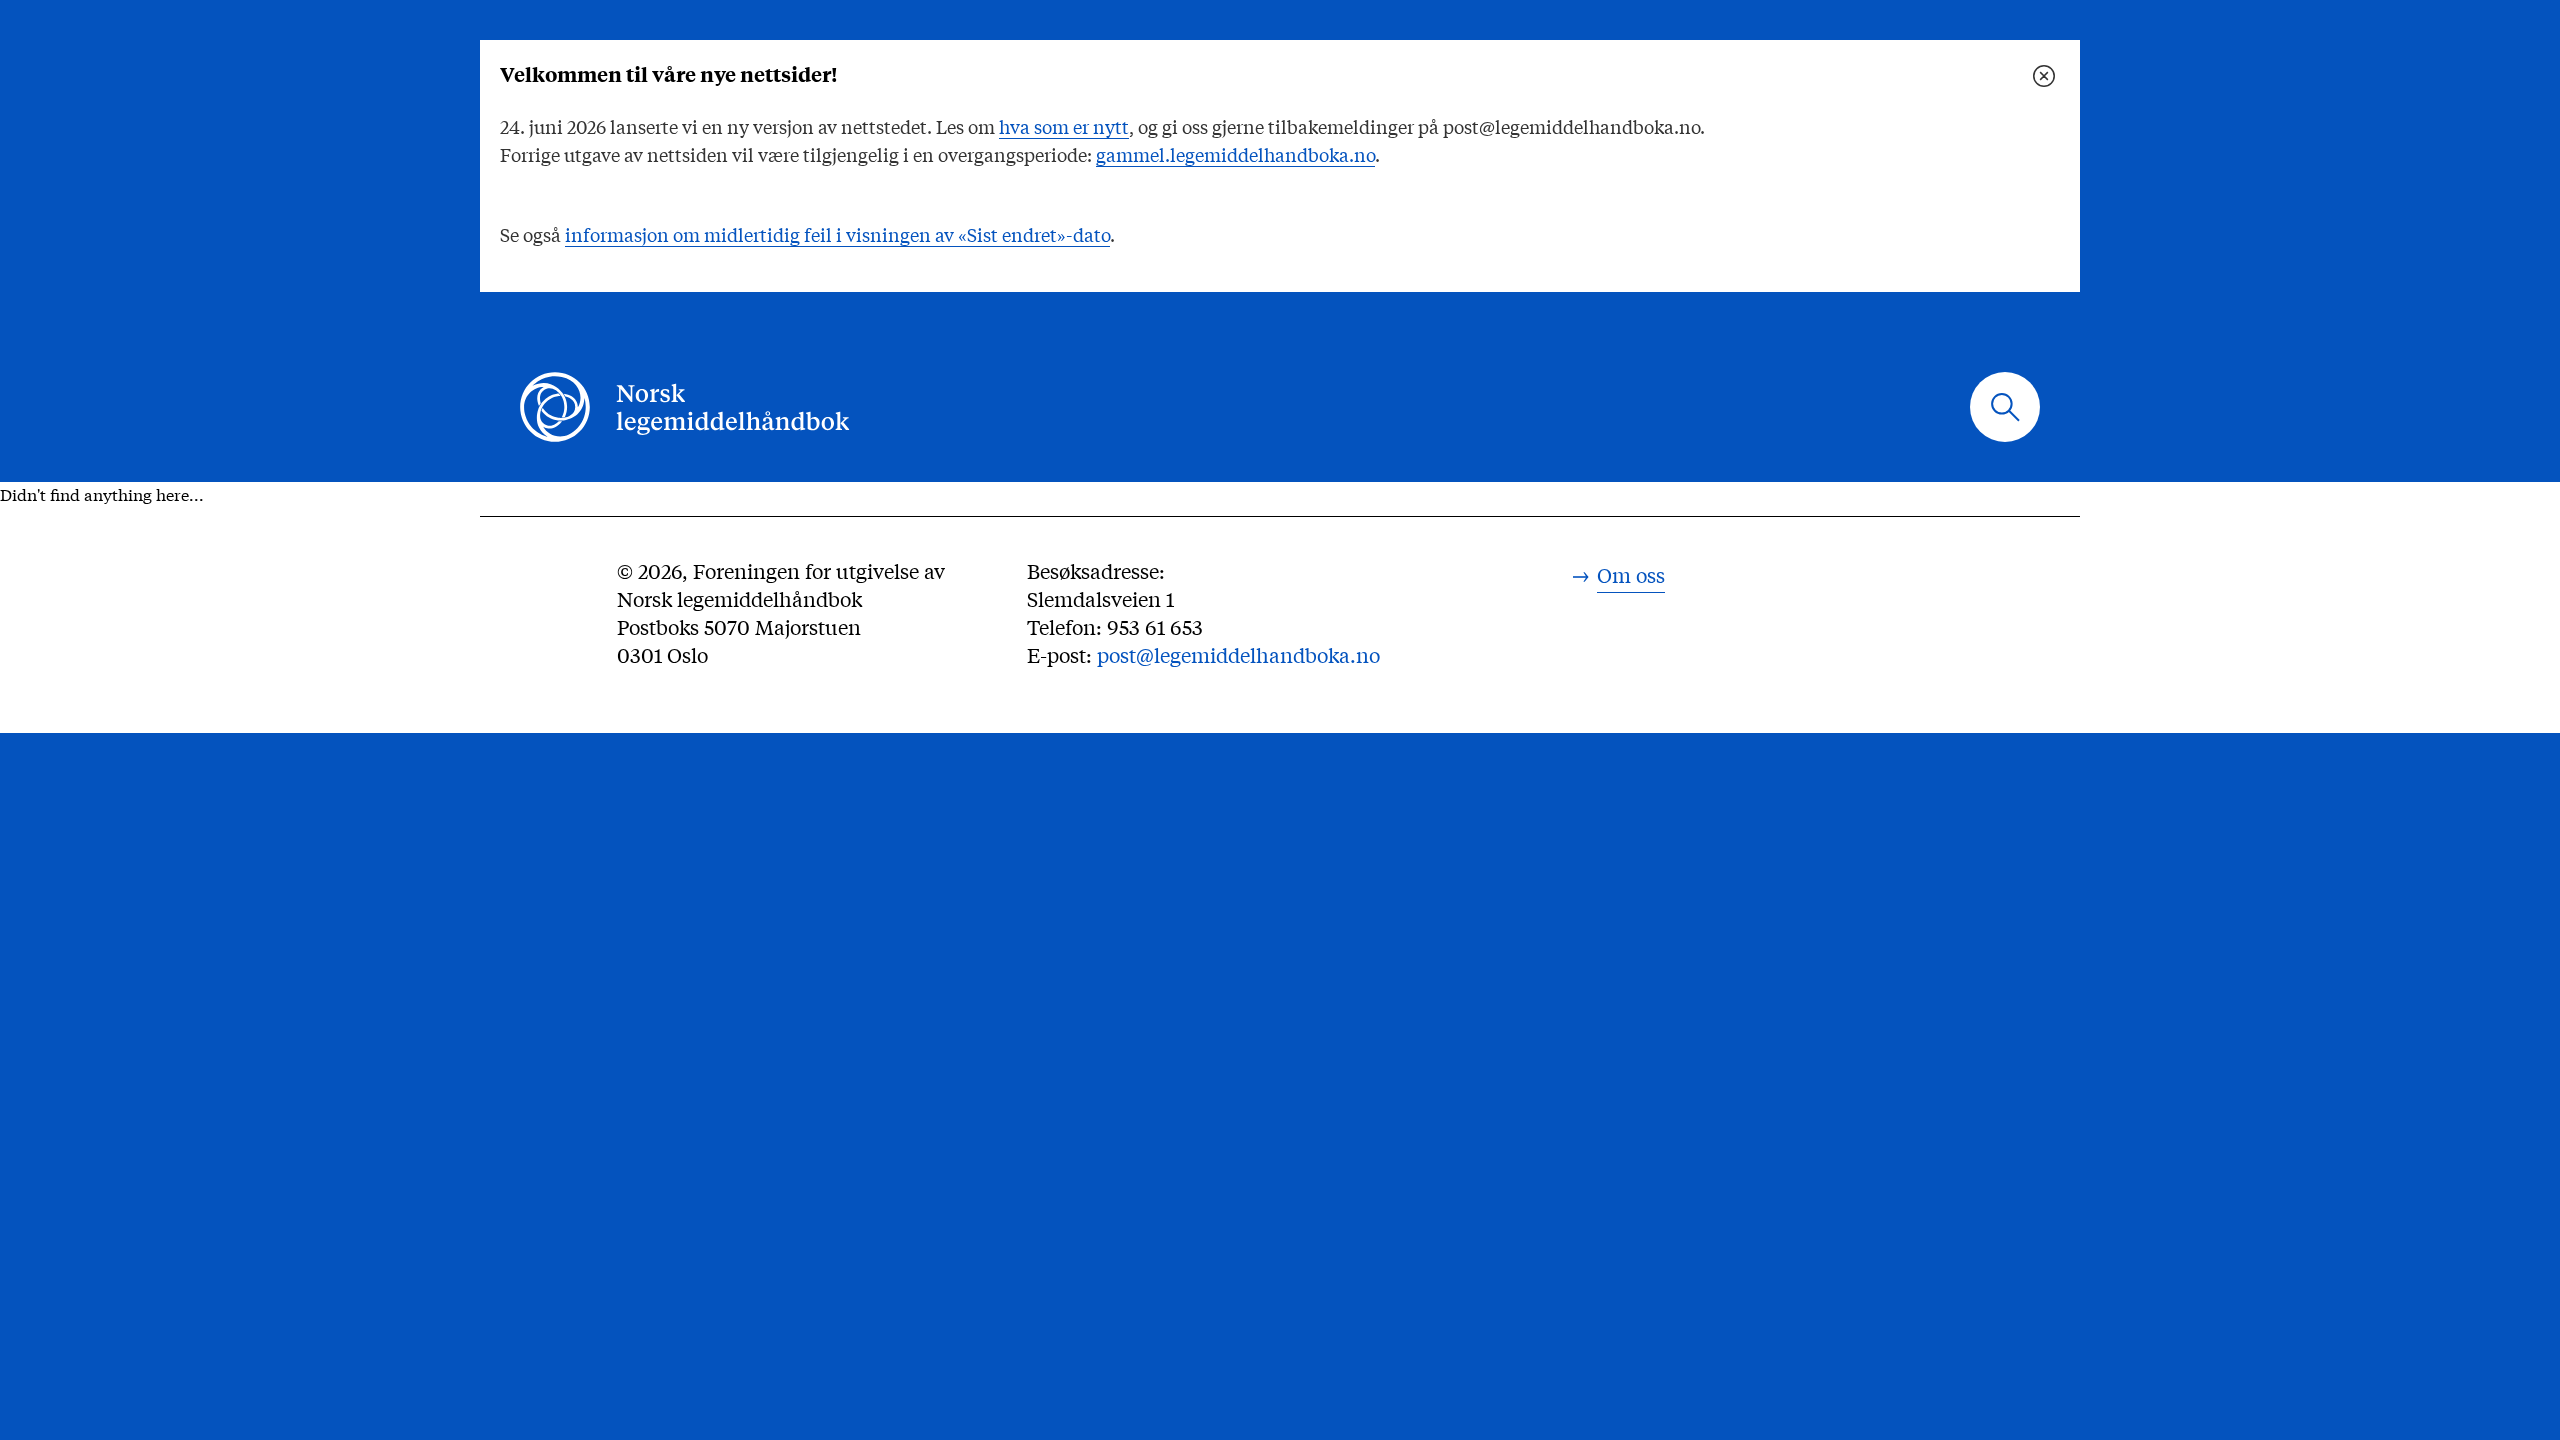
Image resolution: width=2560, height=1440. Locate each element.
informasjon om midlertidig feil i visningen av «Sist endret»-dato (837, 234)
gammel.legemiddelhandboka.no (1235, 154)
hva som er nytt (1064, 126)
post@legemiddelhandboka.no (1238, 654)
